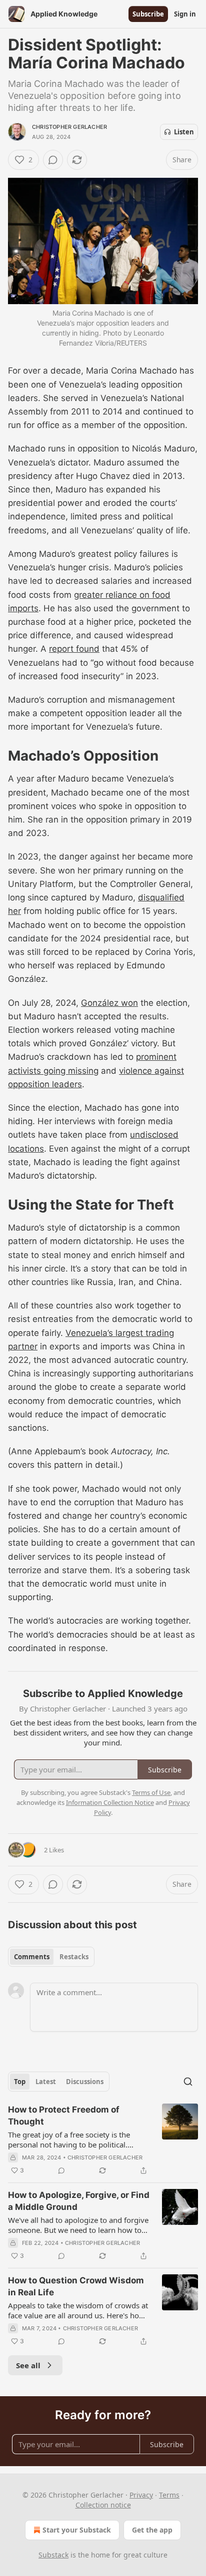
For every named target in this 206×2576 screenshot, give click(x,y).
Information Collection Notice (110, 1802)
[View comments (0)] (53, 160)
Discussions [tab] (85, 2082)
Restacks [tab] (74, 1957)
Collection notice (103, 2505)
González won (109, 1003)
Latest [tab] (46, 2082)
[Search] (188, 2082)
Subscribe (148, 14)
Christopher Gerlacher (69, 127)
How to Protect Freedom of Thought (64, 2116)
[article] (103, 2140)
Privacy (141, 2495)
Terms (169, 2495)
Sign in (185, 14)
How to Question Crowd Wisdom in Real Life (76, 2286)
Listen (184, 132)
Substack (53, 2555)
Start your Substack (77, 2530)
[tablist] (51, 1957)
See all (28, 2365)
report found (74, 649)
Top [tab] (20, 2082)
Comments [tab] (32, 1957)
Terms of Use (151, 1792)
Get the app (152, 2530)
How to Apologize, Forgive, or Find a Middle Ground (79, 2201)
